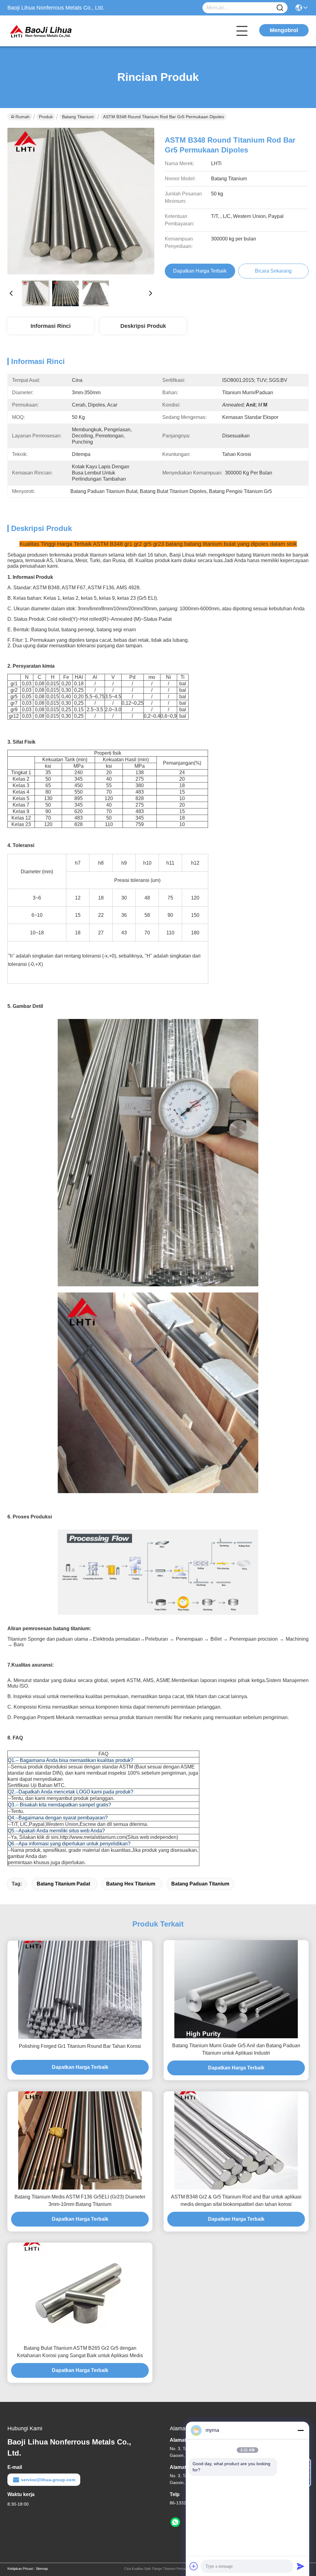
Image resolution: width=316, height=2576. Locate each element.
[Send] (301, 2566)
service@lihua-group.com (48, 2480)
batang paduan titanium (200, 1884)
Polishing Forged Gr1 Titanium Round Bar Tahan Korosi (80, 2046)
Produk (46, 117)
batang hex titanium (131, 1884)
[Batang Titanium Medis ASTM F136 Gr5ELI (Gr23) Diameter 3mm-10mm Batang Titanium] (80, 2140)
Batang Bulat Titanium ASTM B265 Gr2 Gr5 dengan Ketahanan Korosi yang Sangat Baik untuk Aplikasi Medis (80, 2352)
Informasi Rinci (51, 326)
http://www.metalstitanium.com (93, 1837)
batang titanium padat (63, 1884)
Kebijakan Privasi (20, 2569)
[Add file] (194, 2566)
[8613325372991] (175, 2522)
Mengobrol (284, 30)
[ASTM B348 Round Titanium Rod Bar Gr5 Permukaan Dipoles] (81, 201)
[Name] (280, 8)
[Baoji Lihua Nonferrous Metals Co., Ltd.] (41, 31)
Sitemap (42, 2569)
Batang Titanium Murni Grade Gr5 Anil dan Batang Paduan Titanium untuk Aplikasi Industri (236, 2049)
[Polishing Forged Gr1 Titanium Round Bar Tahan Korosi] (80, 1990)
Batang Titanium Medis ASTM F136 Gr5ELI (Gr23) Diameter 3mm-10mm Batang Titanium (80, 2200)
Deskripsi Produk (143, 326)
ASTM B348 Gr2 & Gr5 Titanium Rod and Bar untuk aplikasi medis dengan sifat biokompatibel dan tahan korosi (236, 2200)
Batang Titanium (78, 117)
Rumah (23, 117)
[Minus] (301, 2430)
